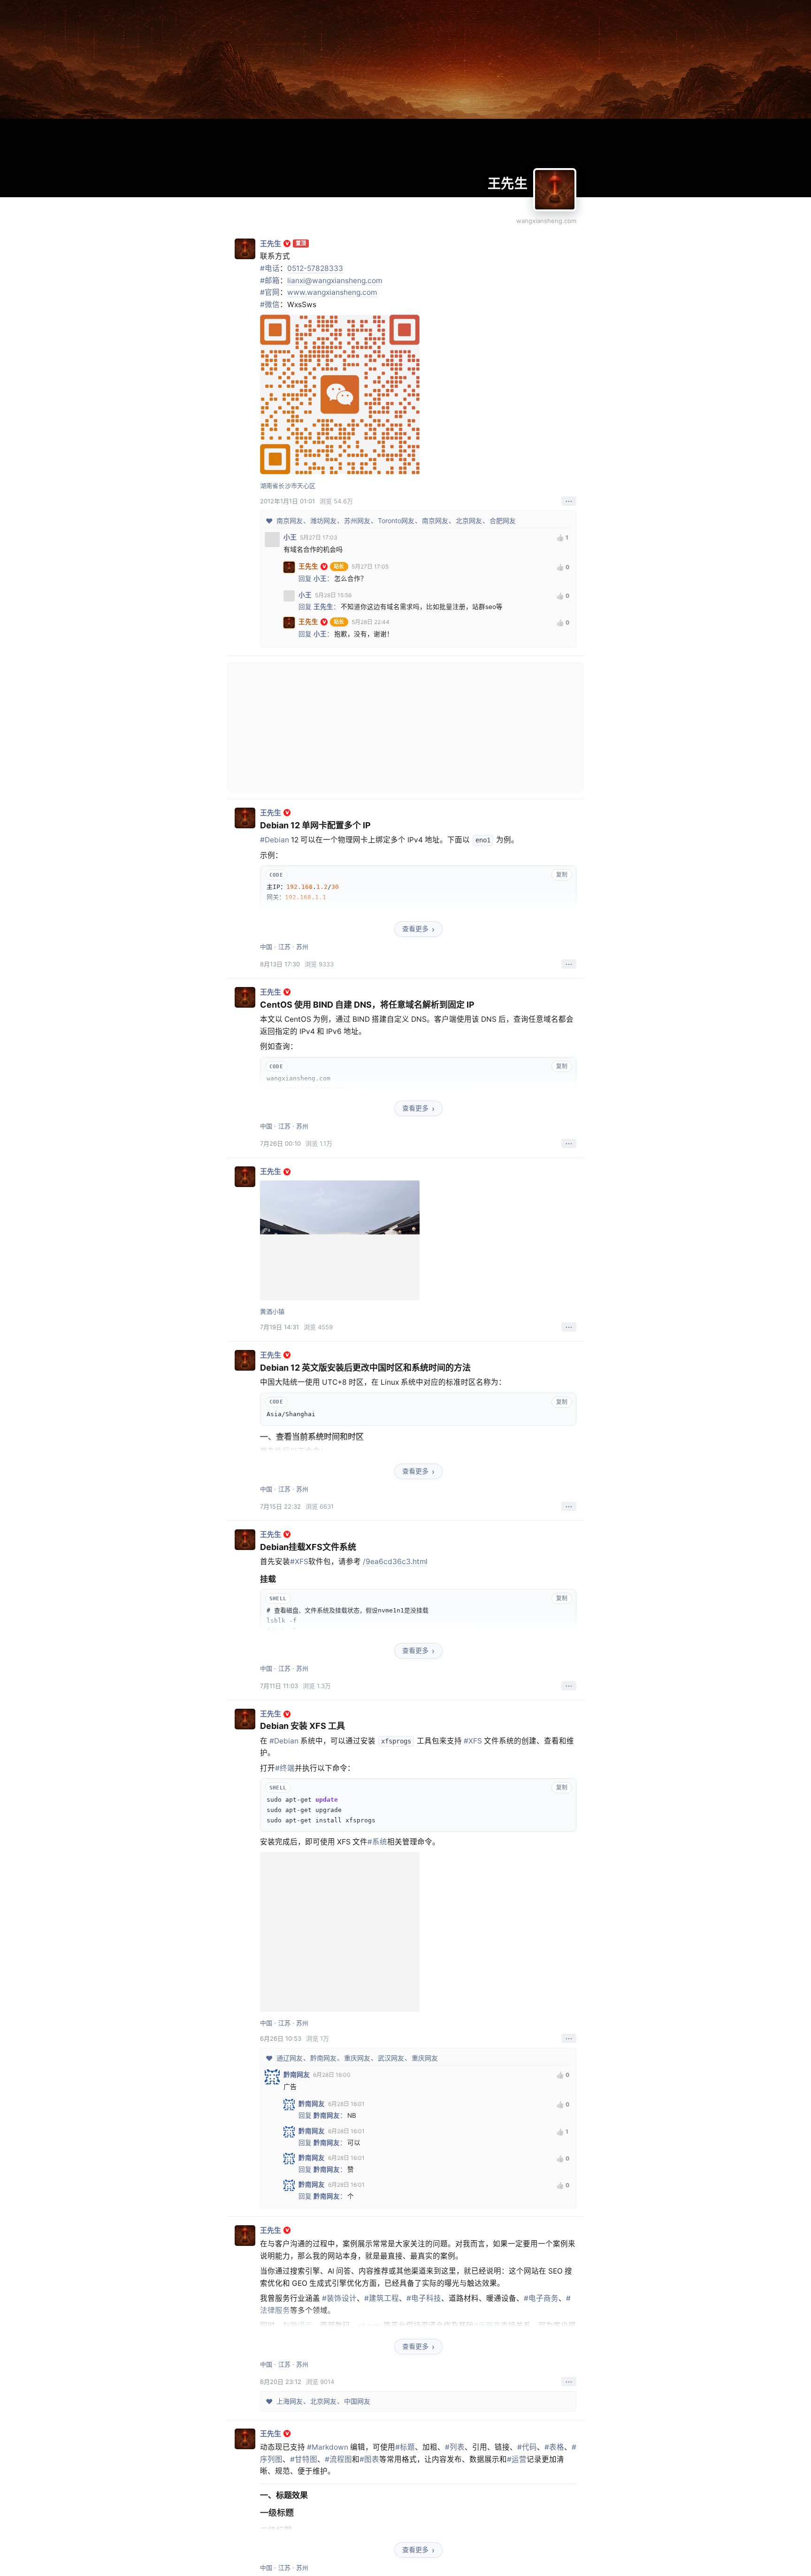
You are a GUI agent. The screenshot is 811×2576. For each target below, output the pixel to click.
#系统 (377, 1842)
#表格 (554, 2447)
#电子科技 (424, 2298)
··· (569, 501)
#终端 (285, 1768)
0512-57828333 (315, 268)
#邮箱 (270, 281)
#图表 (369, 2459)
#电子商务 (541, 2298)
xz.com (370, 2325)
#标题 (405, 2447)
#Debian (275, 840)
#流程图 (338, 2459)
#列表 (455, 2447)
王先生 (508, 184)
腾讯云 (301, 2325)
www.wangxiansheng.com (332, 292)
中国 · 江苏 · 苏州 (284, 947)
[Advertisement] (405, 727)
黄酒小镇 (272, 1311)
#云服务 (487, 2325)
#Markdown (328, 2447)
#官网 (270, 292)
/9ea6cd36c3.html (395, 1562)
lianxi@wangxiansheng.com (335, 281)
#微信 (270, 305)
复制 (562, 875)
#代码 (527, 2447)
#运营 (517, 2459)
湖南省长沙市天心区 (288, 486)
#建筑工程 (382, 2298)
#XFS (299, 1562)
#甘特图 (304, 2459)
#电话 (270, 268)
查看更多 (415, 929)
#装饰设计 (339, 2298)
